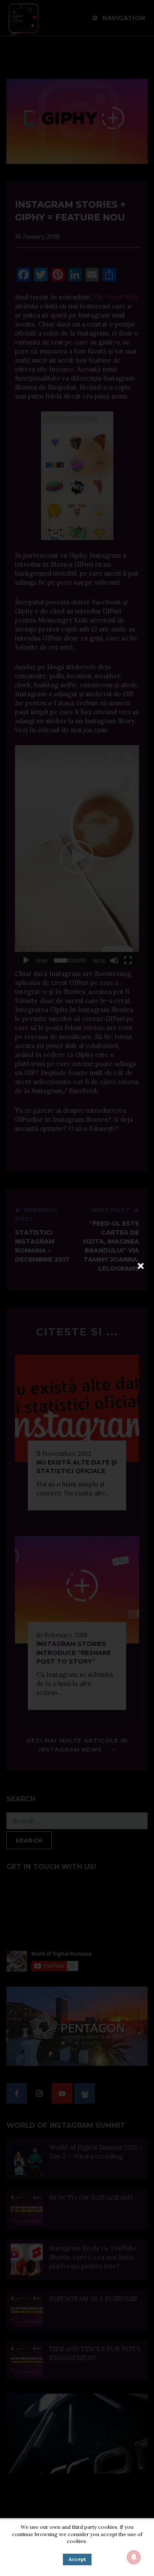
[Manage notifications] (134, 2557)
